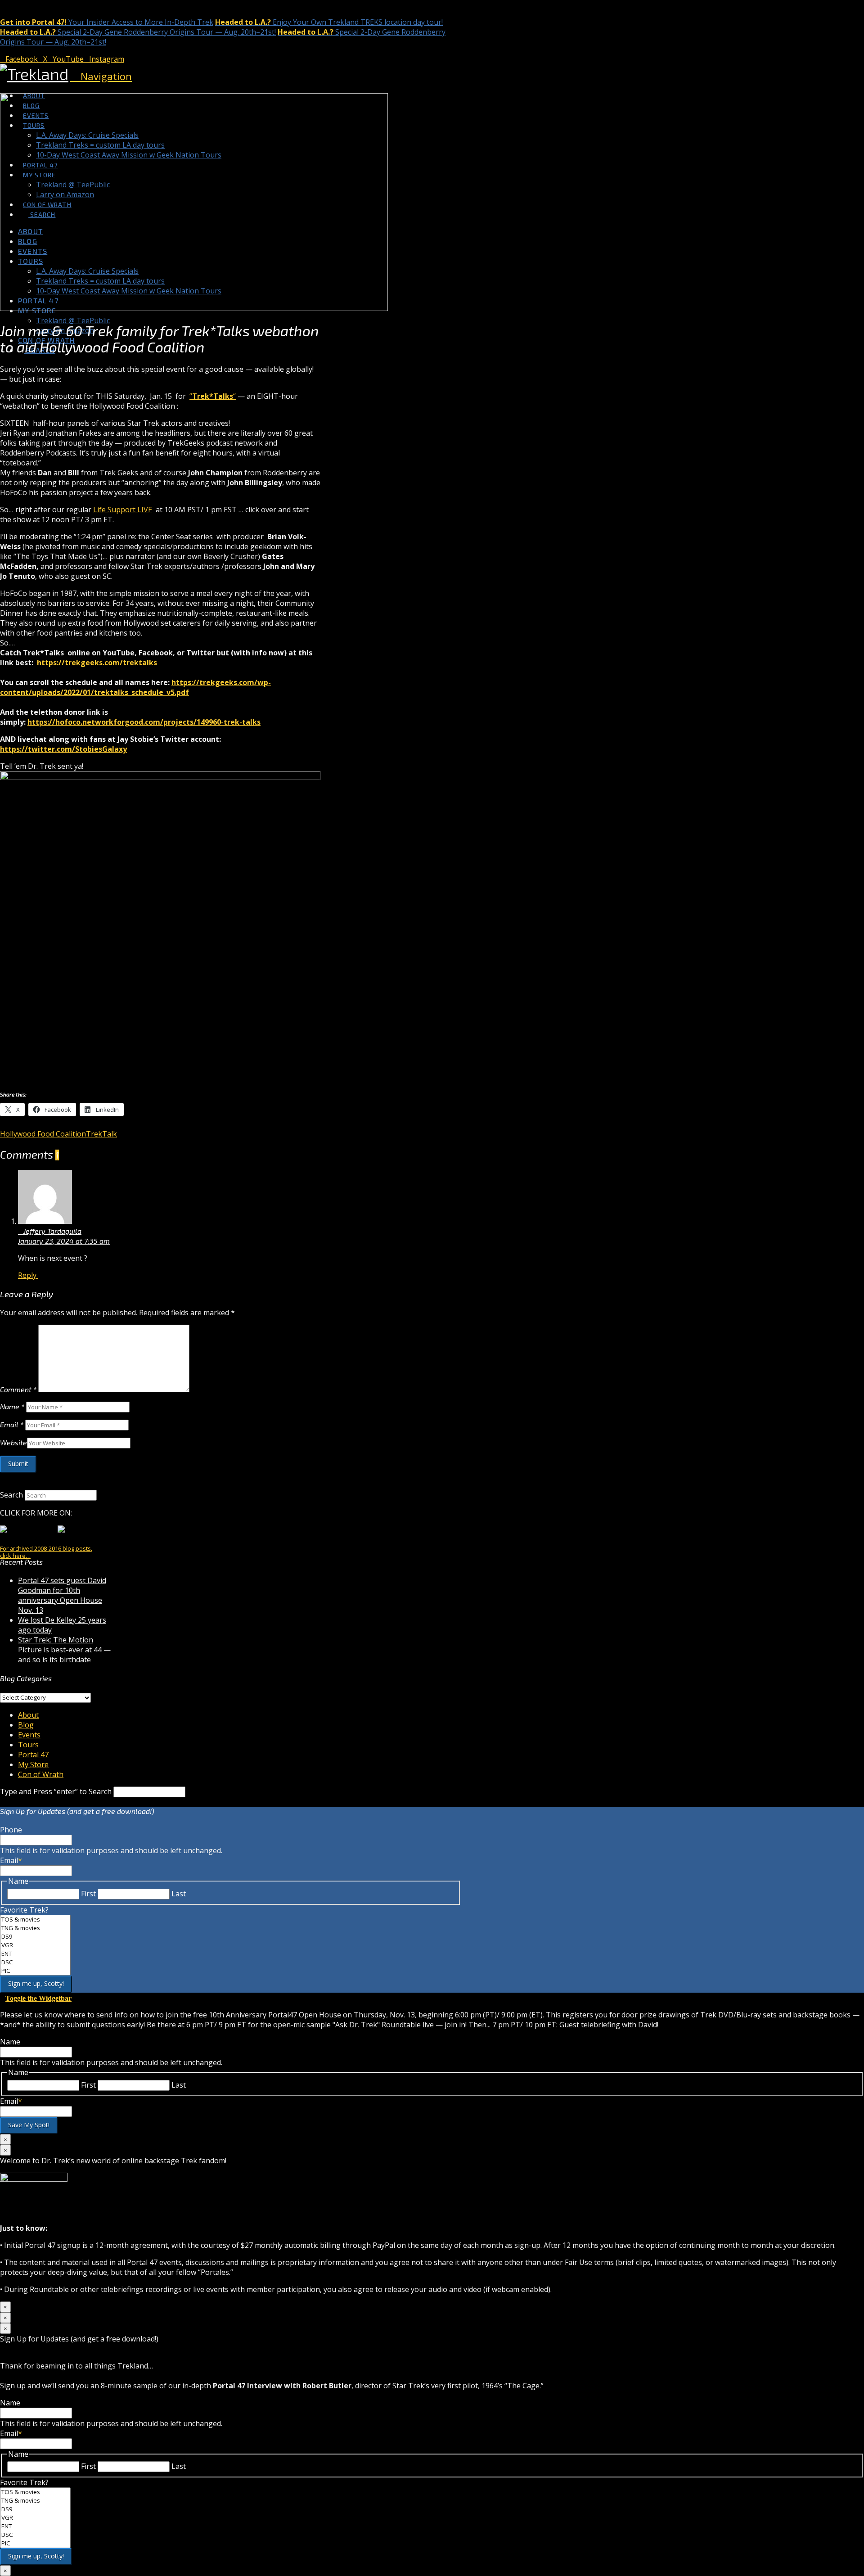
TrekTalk (101, 1134)
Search (11, 1495)
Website (13, 1442)
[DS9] (35, 1937)
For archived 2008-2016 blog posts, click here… (46, 1552)
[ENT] (35, 1954)
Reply (28, 1275)
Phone (11, 1830)
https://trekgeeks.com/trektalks (97, 663)
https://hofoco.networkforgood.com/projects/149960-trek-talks (144, 722)
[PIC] (35, 1971)
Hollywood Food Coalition (43, 1134)
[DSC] (35, 1962)
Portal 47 (33, 1755)
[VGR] (35, 1945)
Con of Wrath (41, 1774)
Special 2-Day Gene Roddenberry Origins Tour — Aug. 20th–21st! (138, 32)
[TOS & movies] (35, 1920)
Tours (28, 1745)
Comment (18, 1389)
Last (179, 1894)
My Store (33, 1764)
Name (12, 1406)
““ (213, 396)
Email (12, 1424)
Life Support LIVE (123, 510)
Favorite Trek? (24, 1910)
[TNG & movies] (35, 1928)
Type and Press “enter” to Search (56, 1791)
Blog (26, 1725)
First (88, 1894)
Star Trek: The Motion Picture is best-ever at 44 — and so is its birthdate (64, 1650)
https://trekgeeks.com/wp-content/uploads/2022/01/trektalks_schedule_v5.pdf (135, 687)
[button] (101, 76)
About (28, 1715)
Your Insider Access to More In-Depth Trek (107, 22)
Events (29, 1735)
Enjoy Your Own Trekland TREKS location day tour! (329, 22)
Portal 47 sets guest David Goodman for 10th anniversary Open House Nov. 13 (62, 1595)
